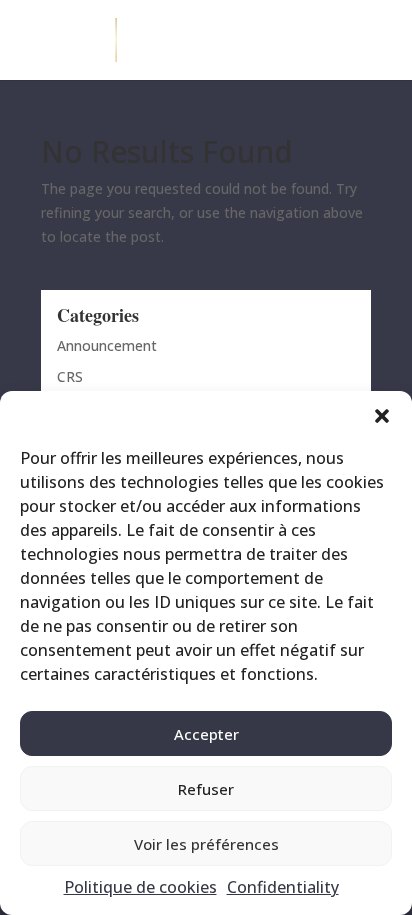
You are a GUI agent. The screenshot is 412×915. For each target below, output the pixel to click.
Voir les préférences (206, 844)
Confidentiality (283, 887)
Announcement (107, 345)
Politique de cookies (140, 887)
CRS (70, 376)
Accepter (206, 734)
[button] (382, 416)
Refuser (206, 789)
